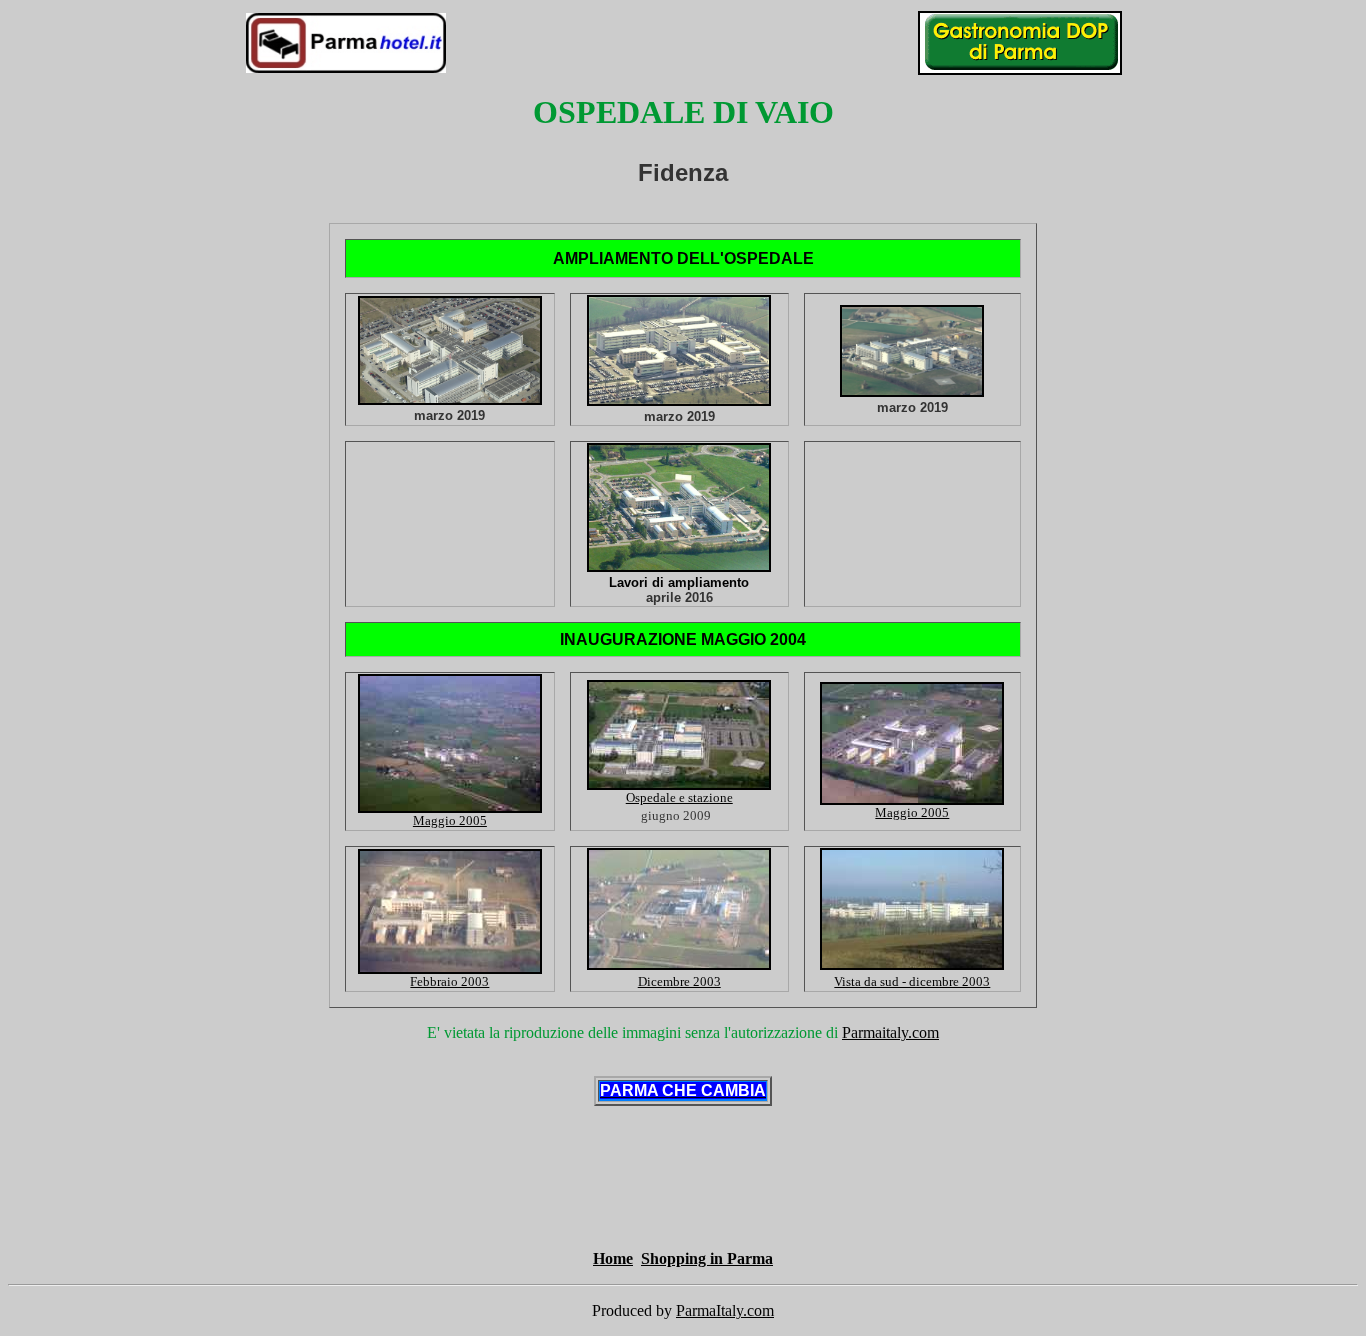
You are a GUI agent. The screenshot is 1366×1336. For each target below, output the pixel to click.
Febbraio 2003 (449, 981)
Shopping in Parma (707, 1258)
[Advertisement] (313, 1200)
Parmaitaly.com (890, 1032)
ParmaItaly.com (725, 1310)
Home (613, 1258)
